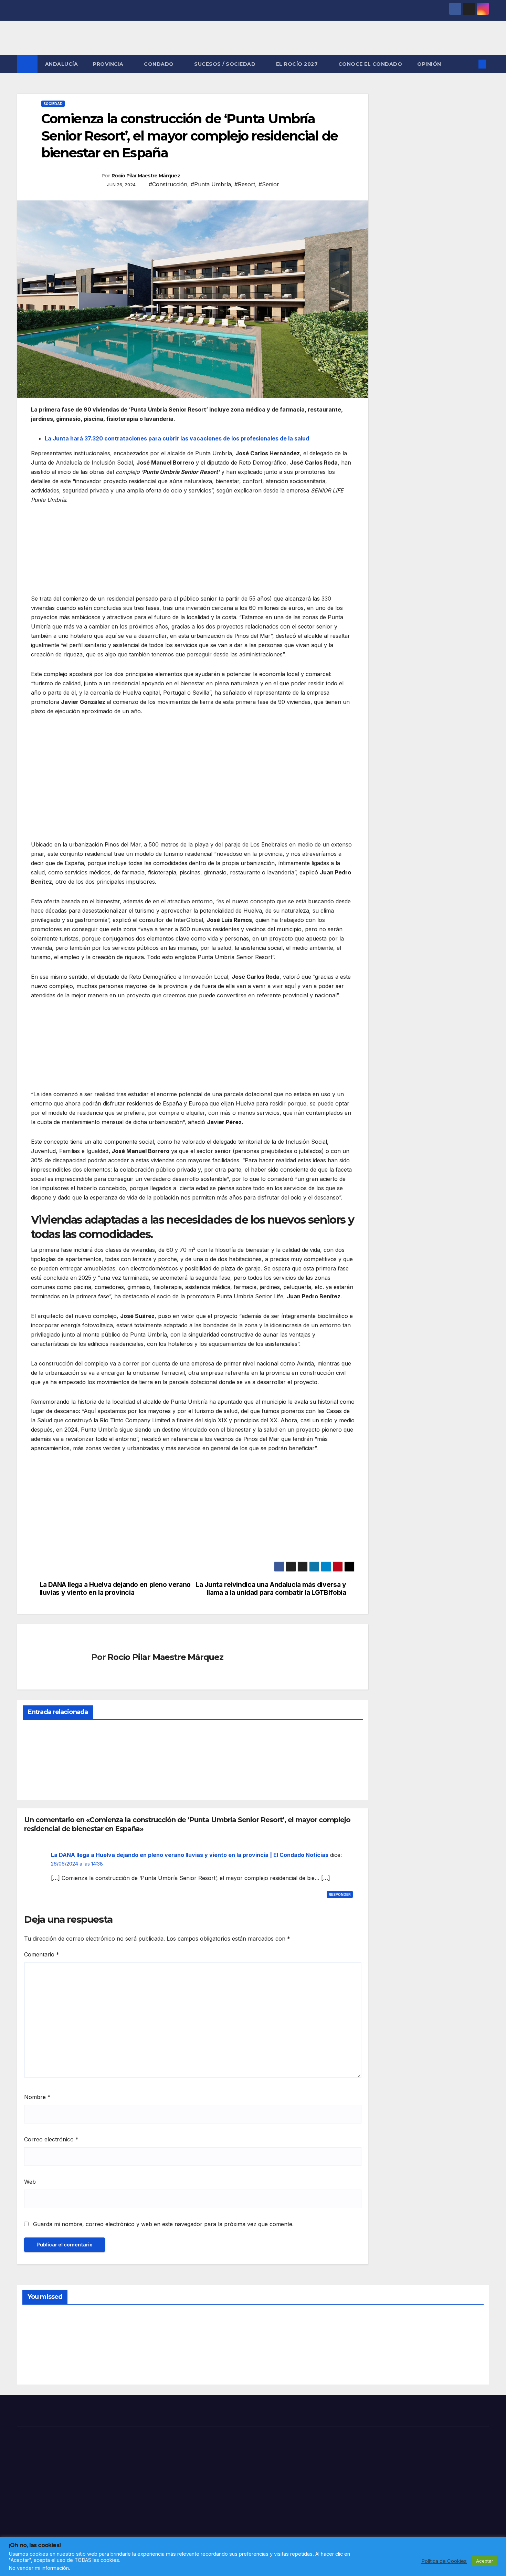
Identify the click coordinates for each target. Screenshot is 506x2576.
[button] (471, 64)
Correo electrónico (51, 2139)
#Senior (269, 184)
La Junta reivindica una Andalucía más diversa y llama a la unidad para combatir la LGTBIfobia (271, 1589)
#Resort (245, 184)
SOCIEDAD (53, 104)
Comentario (42, 1954)
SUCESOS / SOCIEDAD (226, 64)
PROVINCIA (109, 64)
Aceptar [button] (485, 2561)
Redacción (39, 1779)
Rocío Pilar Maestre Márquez (146, 176)
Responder (340, 1894)
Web (30, 2182)
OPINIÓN (429, 64)
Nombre (37, 2097)
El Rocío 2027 (298, 64)
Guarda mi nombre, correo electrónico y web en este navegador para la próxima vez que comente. (163, 2224)
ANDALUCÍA (62, 64)
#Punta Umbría (211, 184)
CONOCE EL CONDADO (370, 64)
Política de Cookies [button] (444, 2561)
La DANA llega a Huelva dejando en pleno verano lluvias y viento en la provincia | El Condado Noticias (190, 1855)
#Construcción (168, 184)
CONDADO (160, 64)
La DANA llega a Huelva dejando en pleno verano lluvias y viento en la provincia (115, 1589)
